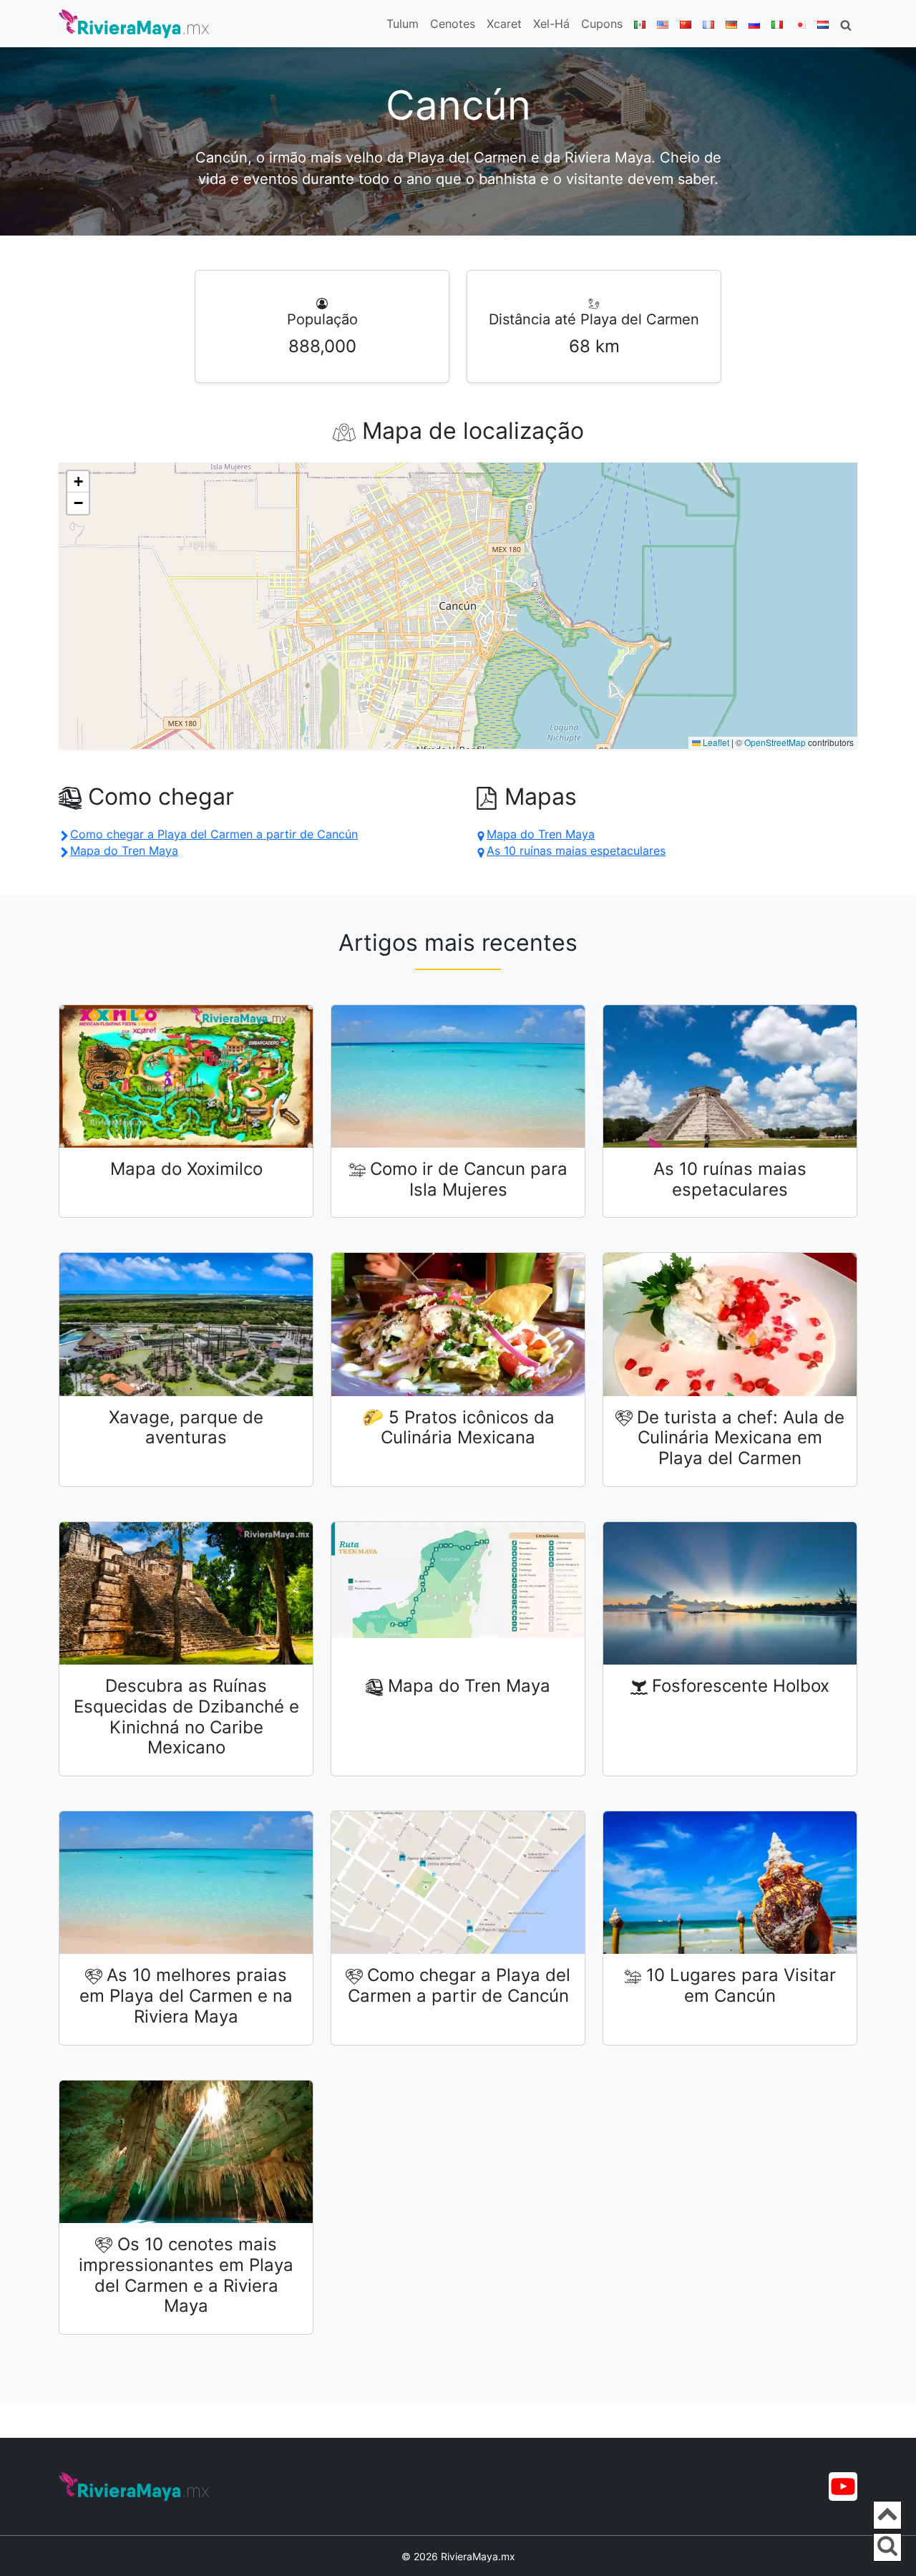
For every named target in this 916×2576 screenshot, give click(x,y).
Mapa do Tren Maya (469, 1686)
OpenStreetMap (775, 742)
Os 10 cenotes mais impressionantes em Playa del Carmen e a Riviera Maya (186, 2275)
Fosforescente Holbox (741, 1686)
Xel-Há (551, 24)
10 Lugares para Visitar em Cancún (741, 1985)
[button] (78, 482)
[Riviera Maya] (134, 24)
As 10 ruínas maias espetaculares (730, 1179)
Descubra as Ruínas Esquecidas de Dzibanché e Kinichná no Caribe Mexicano (186, 1716)
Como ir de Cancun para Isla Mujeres (469, 1179)
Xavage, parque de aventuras (186, 1428)
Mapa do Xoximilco (186, 1169)
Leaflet (715, 742)
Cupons (602, 24)
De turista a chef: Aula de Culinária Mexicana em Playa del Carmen (741, 1438)
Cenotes (453, 24)
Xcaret (504, 24)
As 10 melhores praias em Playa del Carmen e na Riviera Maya (186, 1996)
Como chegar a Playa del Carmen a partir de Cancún (459, 1985)
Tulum (403, 24)
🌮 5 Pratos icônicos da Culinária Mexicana (458, 1428)
